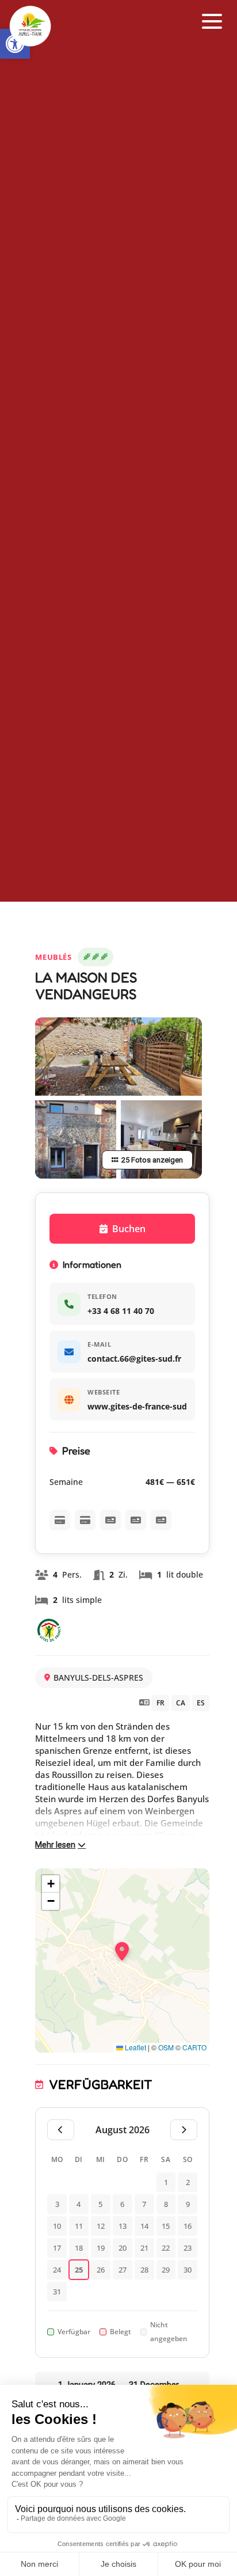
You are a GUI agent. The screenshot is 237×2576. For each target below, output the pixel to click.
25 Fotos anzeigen (152, 1160)
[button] (212, 22)
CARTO (194, 2047)
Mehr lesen (55, 1845)
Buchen (129, 1229)
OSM (166, 2047)
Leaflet (135, 2047)
